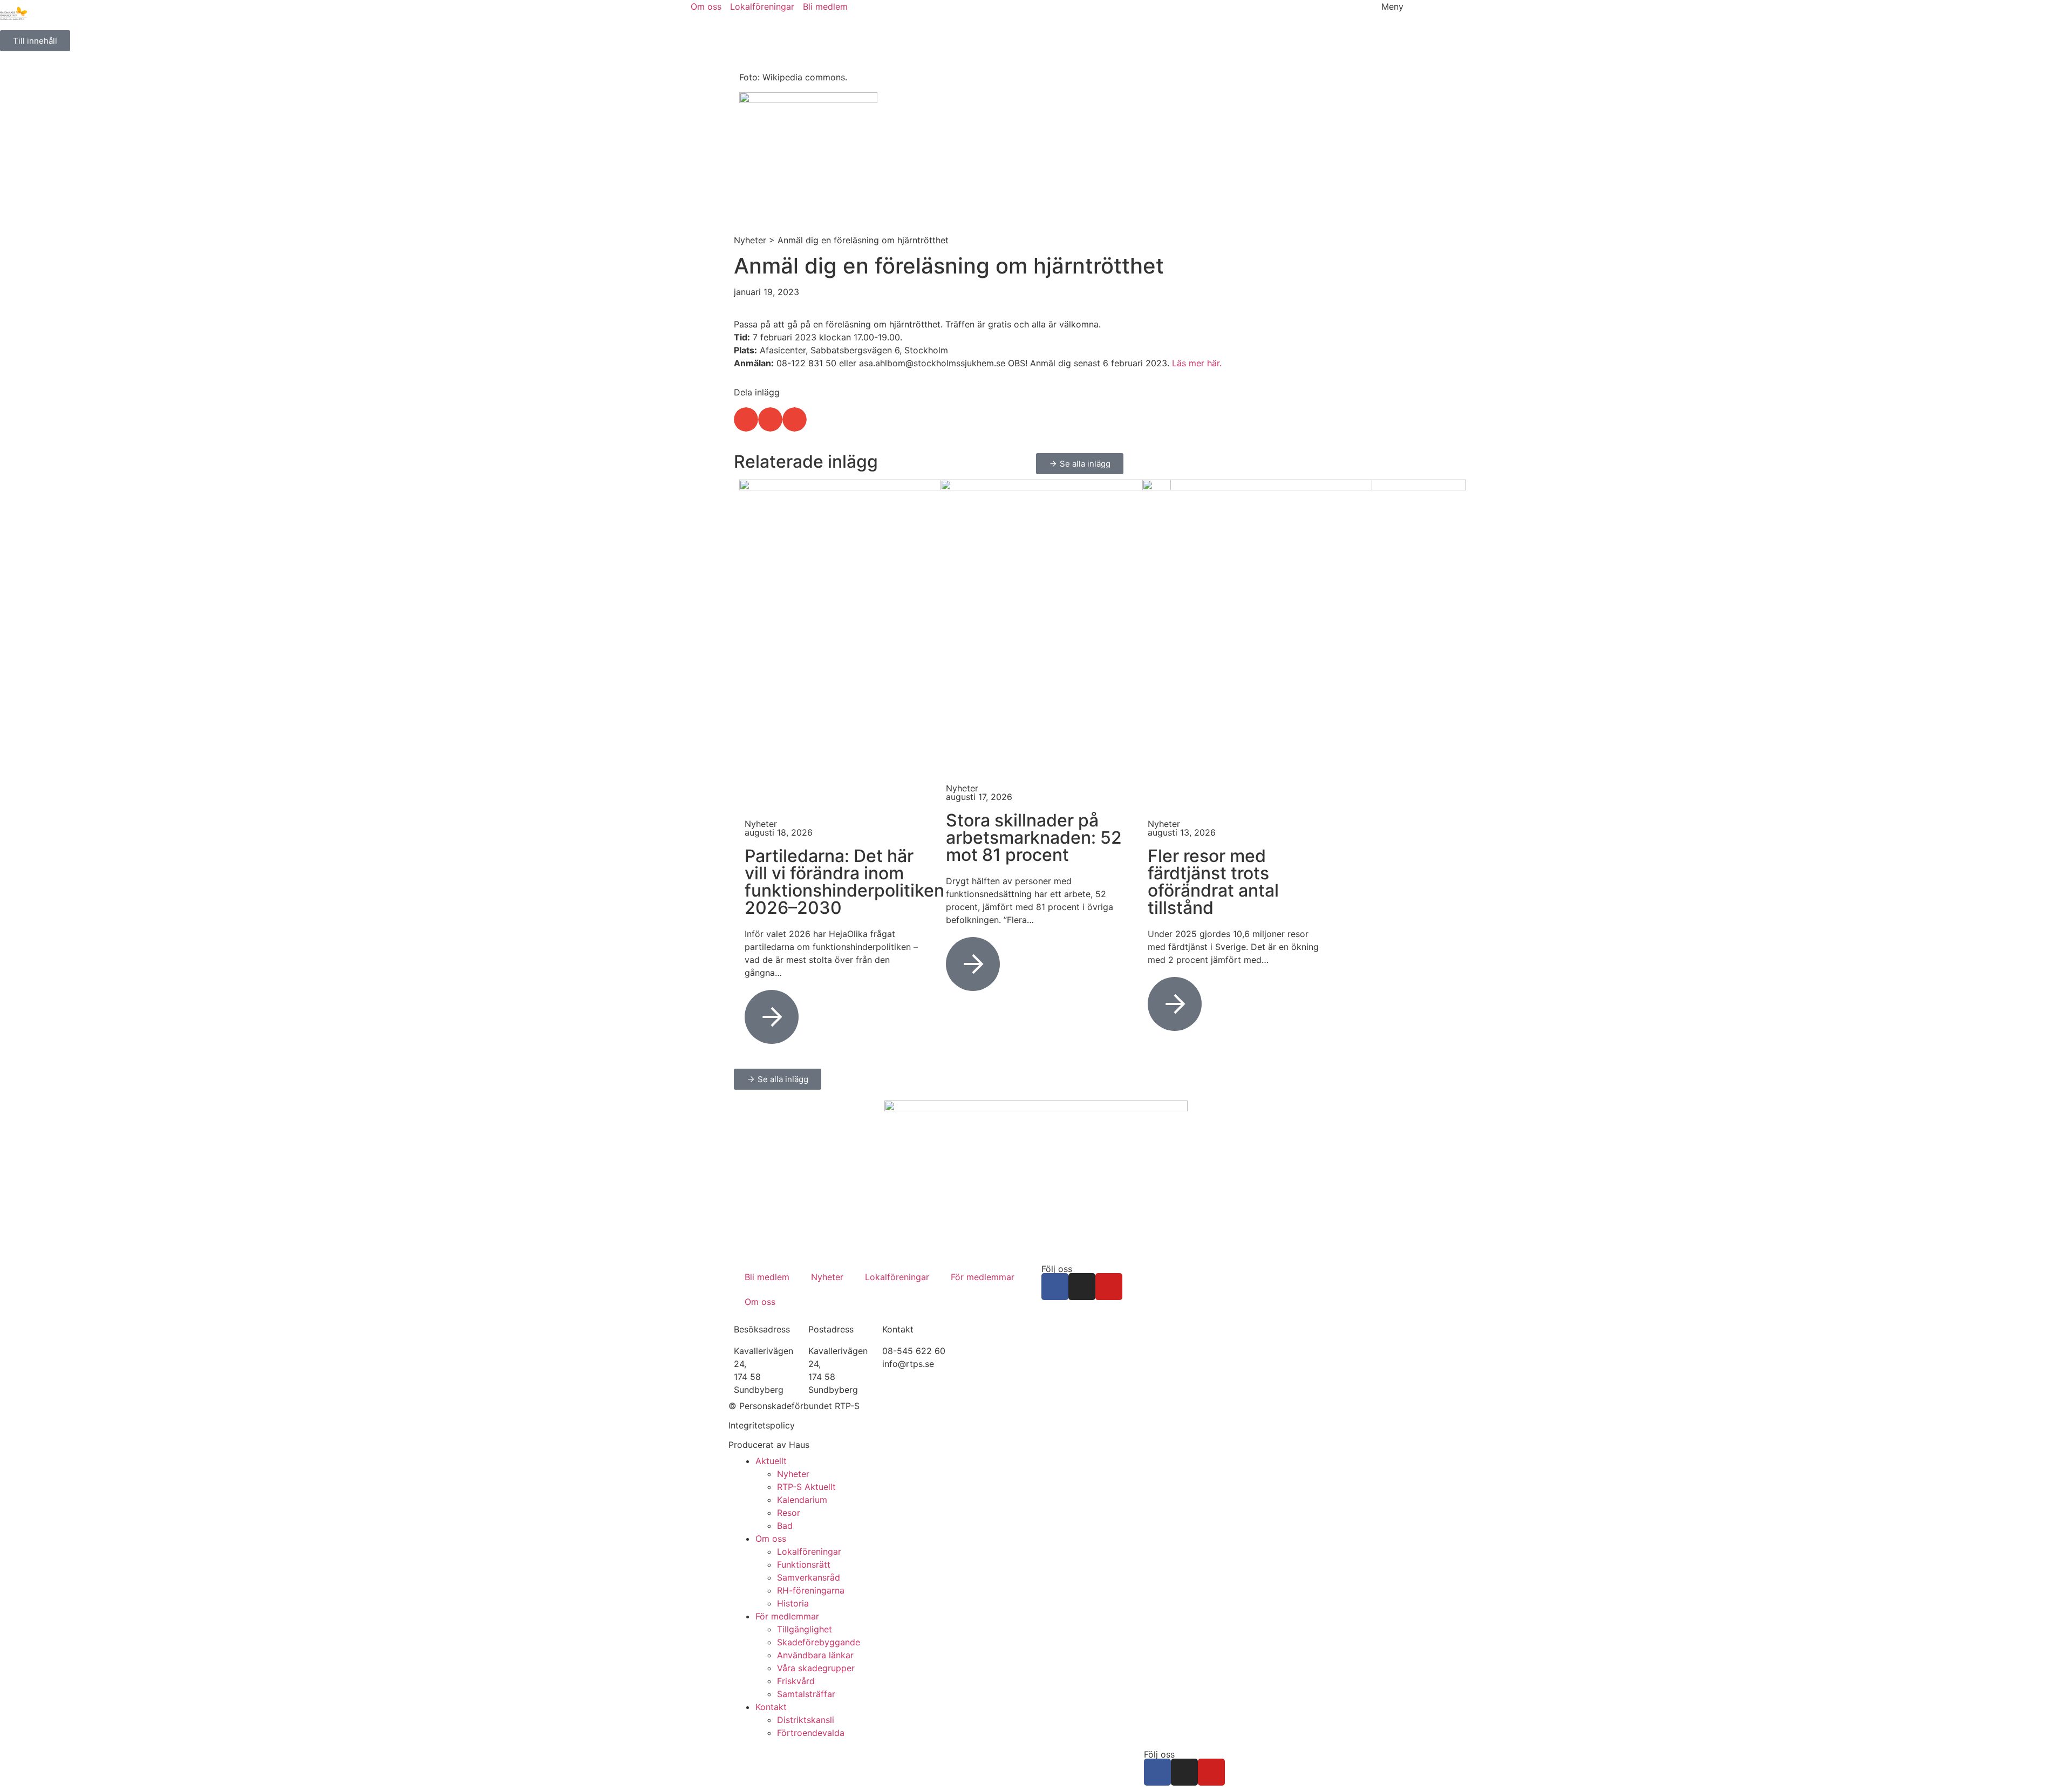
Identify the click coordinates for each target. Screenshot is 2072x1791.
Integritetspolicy (762, 1425)
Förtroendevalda (811, 1733)
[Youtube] (1109, 1287)
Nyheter (750, 240)
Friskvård (796, 1681)
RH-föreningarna (811, 1590)
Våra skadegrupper (816, 1668)
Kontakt (771, 1707)
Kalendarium (802, 1500)
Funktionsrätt (804, 1564)
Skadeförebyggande (819, 1642)
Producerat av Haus (769, 1445)
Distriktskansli (806, 1720)
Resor (789, 1513)
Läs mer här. (1197, 363)
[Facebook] (1055, 1287)
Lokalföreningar (897, 1277)
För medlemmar (983, 1277)
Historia (793, 1603)
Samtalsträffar (806, 1694)
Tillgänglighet (805, 1629)
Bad (785, 1526)
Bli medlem (767, 1277)
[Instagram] (1082, 1287)
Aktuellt (771, 1461)
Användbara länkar (815, 1655)
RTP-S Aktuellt (806, 1487)
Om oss (760, 1302)
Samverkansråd (809, 1577)
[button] (746, 419)
